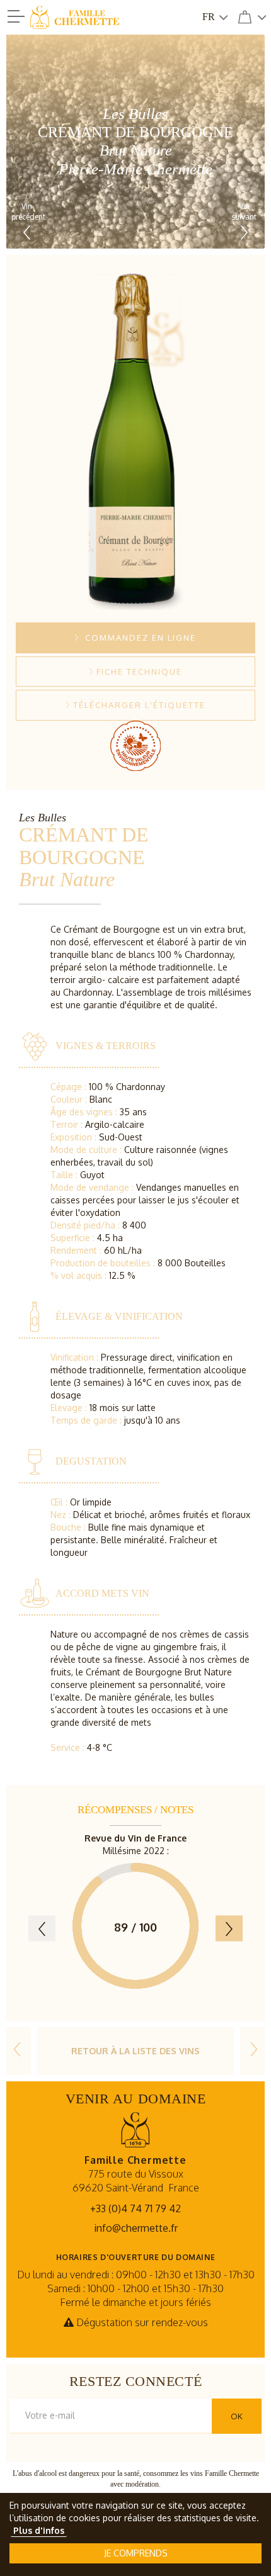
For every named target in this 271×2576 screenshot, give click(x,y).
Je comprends (136, 2553)
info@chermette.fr (136, 2228)
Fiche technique (139, 672)
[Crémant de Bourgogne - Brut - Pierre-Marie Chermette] (17, 2051)
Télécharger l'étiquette (139, 705)
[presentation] (42, 1928)
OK (237, 2416)
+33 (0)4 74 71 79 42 (135, 2208)
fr (209, 17)
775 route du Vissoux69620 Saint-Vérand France (136, 2174)
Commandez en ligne (139, 638)
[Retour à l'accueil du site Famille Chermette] (94, 18)
